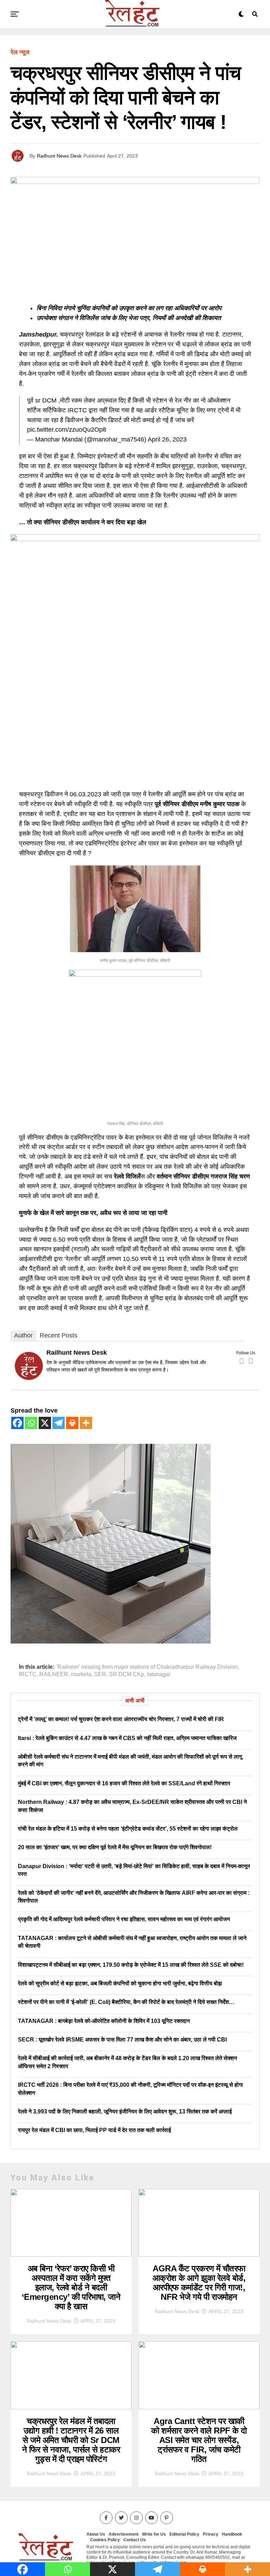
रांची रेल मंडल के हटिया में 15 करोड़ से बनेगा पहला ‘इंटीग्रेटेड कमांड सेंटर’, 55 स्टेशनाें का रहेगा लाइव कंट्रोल (128, 1829)
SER (100, 1674)
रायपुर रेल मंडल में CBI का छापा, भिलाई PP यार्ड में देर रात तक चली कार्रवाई (94, 2130)
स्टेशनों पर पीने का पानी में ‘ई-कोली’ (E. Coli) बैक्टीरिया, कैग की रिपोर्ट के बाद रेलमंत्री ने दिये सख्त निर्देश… (126, 2002)
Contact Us (135, 2540)
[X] (45, 1423)
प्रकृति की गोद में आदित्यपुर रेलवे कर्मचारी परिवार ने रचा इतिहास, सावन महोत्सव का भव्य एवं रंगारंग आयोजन (124, 1919)
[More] (86, 1423)
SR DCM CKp (127, 1674)
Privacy (211, 2534)
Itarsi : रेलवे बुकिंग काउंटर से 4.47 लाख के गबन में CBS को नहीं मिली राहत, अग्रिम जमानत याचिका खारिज (127, 1738)
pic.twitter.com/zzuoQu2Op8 (67, 430)
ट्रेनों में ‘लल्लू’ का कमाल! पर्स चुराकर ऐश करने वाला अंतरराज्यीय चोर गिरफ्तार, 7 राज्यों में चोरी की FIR (121, 1719)
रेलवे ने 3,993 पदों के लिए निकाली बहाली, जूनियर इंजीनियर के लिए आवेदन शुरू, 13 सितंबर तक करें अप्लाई (125, 2112)
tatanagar (159, 1674)
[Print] (72, 1423)
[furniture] (111, 1641)
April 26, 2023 (167, 439)
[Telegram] (59, 1423)
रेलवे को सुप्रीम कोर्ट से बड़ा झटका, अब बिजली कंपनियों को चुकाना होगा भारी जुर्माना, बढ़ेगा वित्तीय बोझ (120, 1983)
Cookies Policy (105, 2540)
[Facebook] (242, 1361)
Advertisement (124, 2534)
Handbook (232, 2534)
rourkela (81, 1674)
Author (23, 1335)
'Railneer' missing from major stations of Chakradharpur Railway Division (147, 1667)
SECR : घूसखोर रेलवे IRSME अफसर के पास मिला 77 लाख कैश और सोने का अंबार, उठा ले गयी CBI (122, 2040)
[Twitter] (251, 1361)
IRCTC (28, 1674)
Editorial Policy (184, 2534)
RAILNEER (54, 1674)
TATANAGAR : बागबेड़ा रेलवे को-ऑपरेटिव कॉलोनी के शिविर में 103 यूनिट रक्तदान (104, 2021)
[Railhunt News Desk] (29, 1378)
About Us (96, 2534)
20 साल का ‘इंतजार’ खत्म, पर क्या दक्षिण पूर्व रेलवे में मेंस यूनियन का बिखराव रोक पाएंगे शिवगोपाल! (115, 1847)
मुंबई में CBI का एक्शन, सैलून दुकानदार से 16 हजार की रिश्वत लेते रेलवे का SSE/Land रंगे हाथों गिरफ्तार (124, 1783)
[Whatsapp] (31, 1423)
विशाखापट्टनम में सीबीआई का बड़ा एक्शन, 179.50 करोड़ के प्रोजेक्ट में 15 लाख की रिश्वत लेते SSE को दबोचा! (131, 1965)
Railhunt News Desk (59, 156)
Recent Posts (59, 1335)
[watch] (135, 539)
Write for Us (154, 2534)
